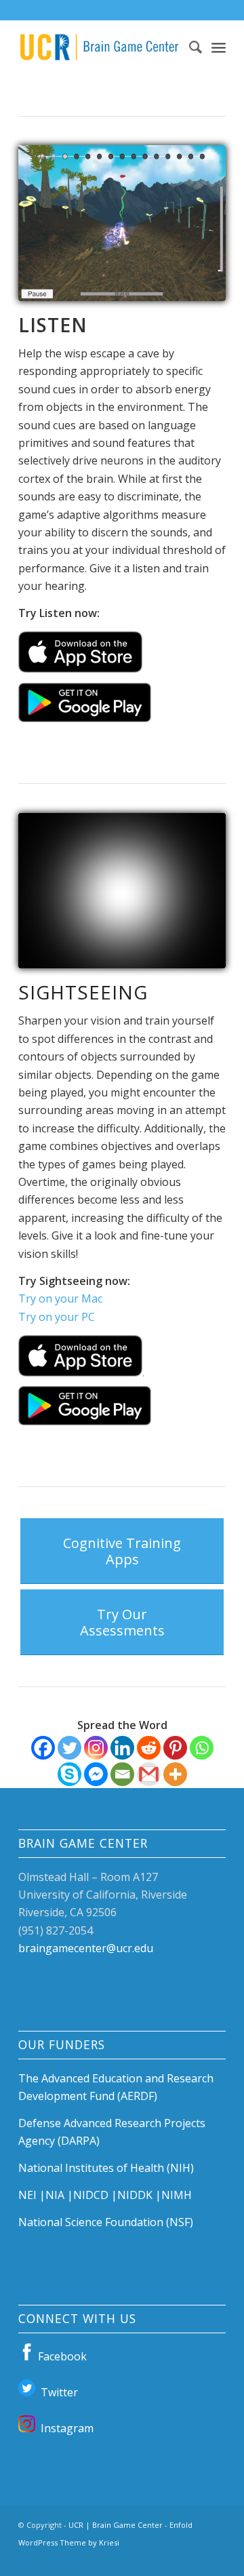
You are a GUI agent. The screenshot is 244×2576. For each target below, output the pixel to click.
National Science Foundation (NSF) (106, 2222)
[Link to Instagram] (216, 2559)
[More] (175, 1774)
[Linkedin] (122, 1748)
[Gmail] (149, 1774)
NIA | (59, 2195)
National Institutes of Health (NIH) (106, 2168)
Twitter (57, 2392)
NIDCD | (95, 2195)
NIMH (177, 2195)
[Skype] (69, 1774)
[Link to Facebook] (175, 2559)
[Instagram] (96, 1748)
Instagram (64, 2428)
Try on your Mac (60, 1299)
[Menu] (219, 47)
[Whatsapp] (202, 1748)
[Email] (122, 1774)
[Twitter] (69, 1748)
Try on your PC (57, 1317)
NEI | (32, 2195)
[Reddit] (149, 1748)
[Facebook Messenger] (96, 1774)
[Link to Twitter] (195, 2559)
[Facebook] (43, 1748)
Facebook (61, 2356)
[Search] (189, 47)
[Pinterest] (175, 1748)
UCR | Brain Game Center (116, 2525)
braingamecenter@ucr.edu (86, 1948)
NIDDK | (139, 2195)
